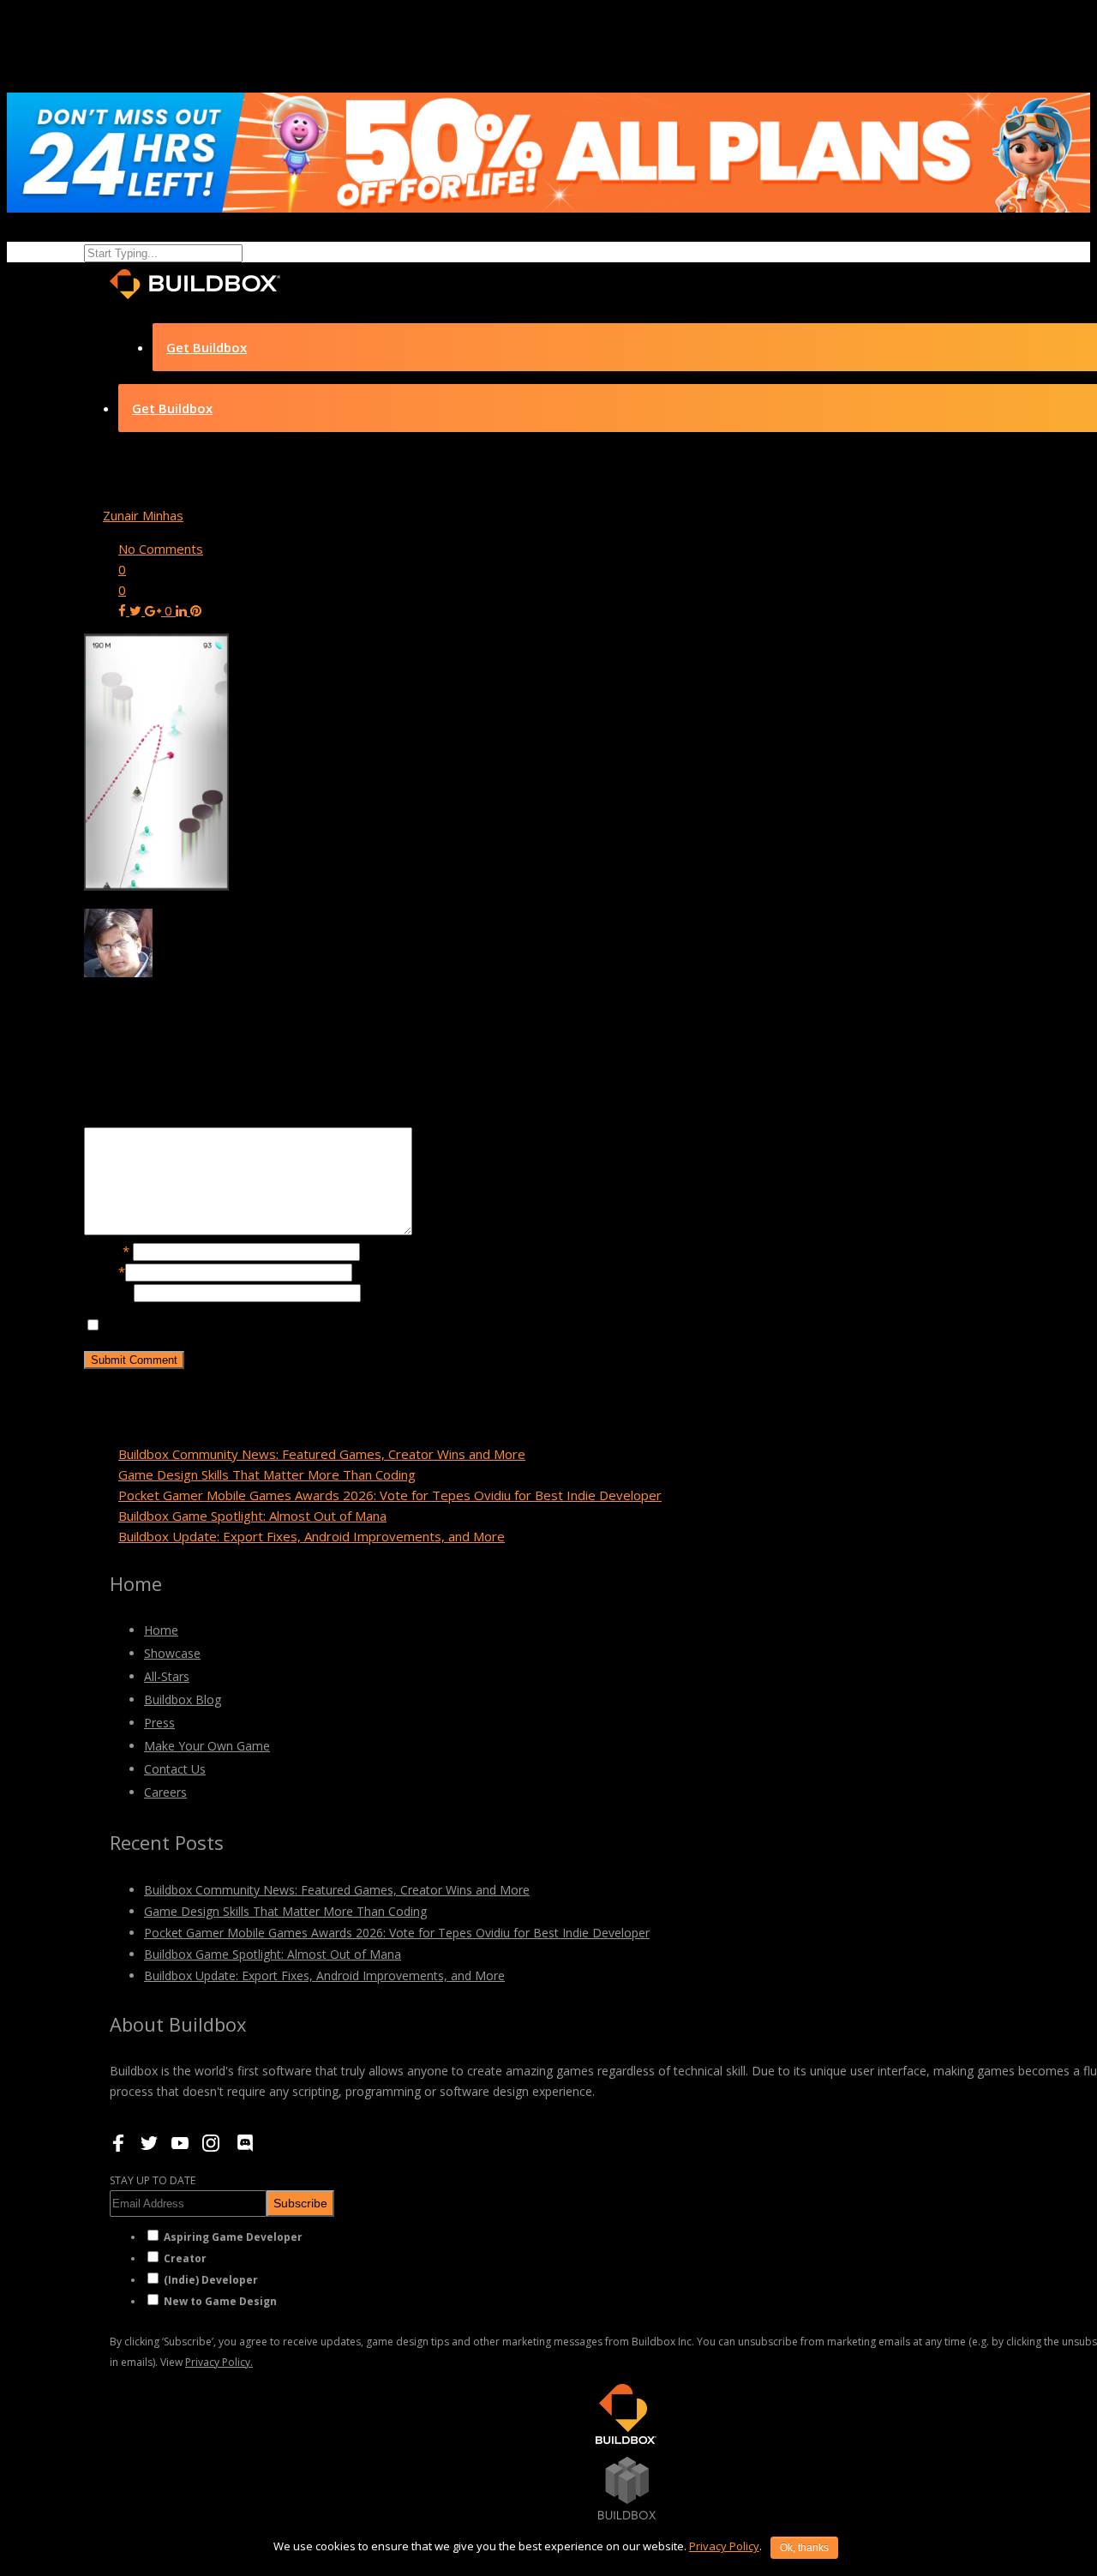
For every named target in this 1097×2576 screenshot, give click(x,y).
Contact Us (175, 1769)
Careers (165, 1792)
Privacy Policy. (219, 2362)
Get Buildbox (207, 347)
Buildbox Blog (183, 1699)
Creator (185, 2258)
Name (107, 1251)
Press (159, 1723)
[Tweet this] (137, 610)
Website (109, 1292)
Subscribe (300, 2203)
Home (161, 1630)
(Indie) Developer (211, 2280)
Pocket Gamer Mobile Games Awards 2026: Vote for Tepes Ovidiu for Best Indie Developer (390, 1495)
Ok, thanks (804, 2548)
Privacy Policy (724, 2546)
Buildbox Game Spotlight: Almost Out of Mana (252, 1516)
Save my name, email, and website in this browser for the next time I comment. (335, 1325)
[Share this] (124, 610)
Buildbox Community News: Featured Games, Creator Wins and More (322, 1454)
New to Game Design (220, 2301)
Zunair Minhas (143, 515)
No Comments (161, 549)
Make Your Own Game (207, 1746)
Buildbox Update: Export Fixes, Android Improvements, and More (312, 1536)
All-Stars (167, 1676)
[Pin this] (196, 610)
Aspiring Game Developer (233, 2237)
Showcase (172, 1653)
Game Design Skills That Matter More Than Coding (267, 1474)
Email (105, 1271)
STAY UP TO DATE (153, 2180)
